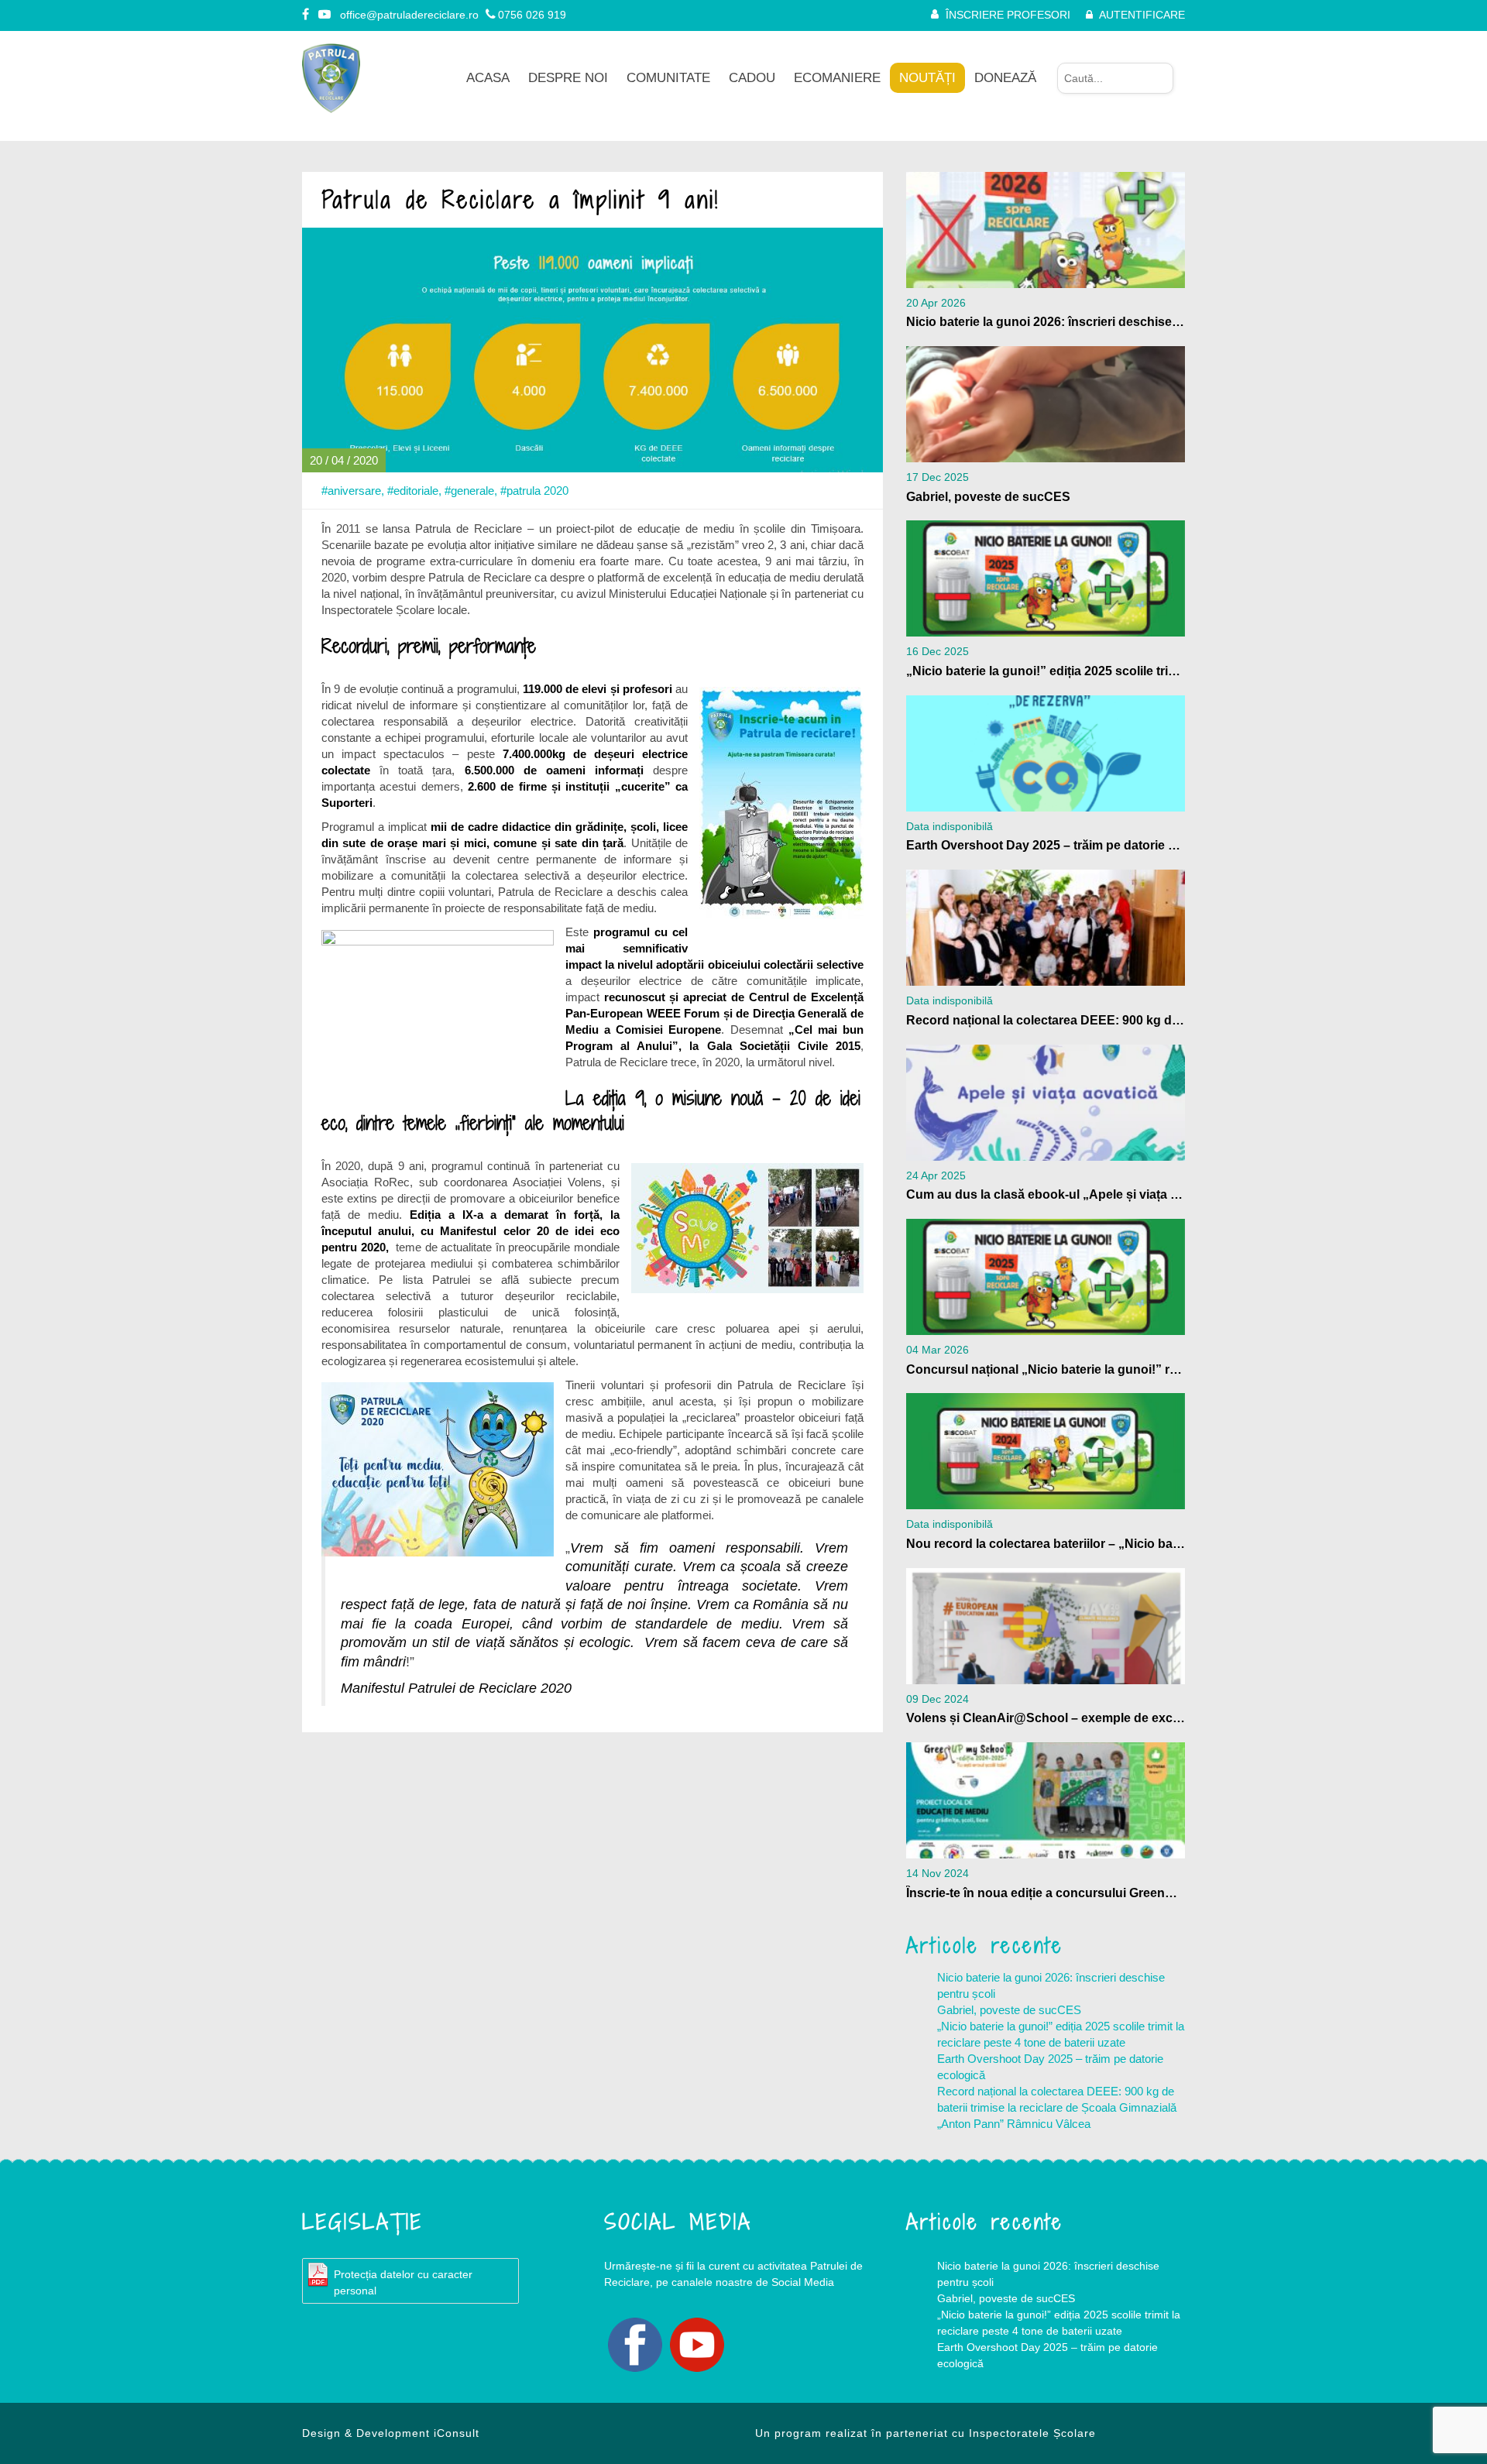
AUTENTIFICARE (1142, 15)
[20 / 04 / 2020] (592, 349)
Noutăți (927, 78)
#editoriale (413, 491)
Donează (1005, 78)
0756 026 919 (532, 15)
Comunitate (668, 78)
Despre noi (568, 78)
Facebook (635, 2345)
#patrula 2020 (534, 491)
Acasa (488, 78)
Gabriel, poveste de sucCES (1009, 2010)
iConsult (457, 2433)
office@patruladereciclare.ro (409, 15)
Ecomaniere (837, 78)
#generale (469, 491)
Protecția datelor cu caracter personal (403, 2282)
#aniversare (351, 491)
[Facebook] (307, 15)
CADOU (752, 78)
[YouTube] (326, 15)
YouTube (697, 2345)
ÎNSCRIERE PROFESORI (1008, 15)
